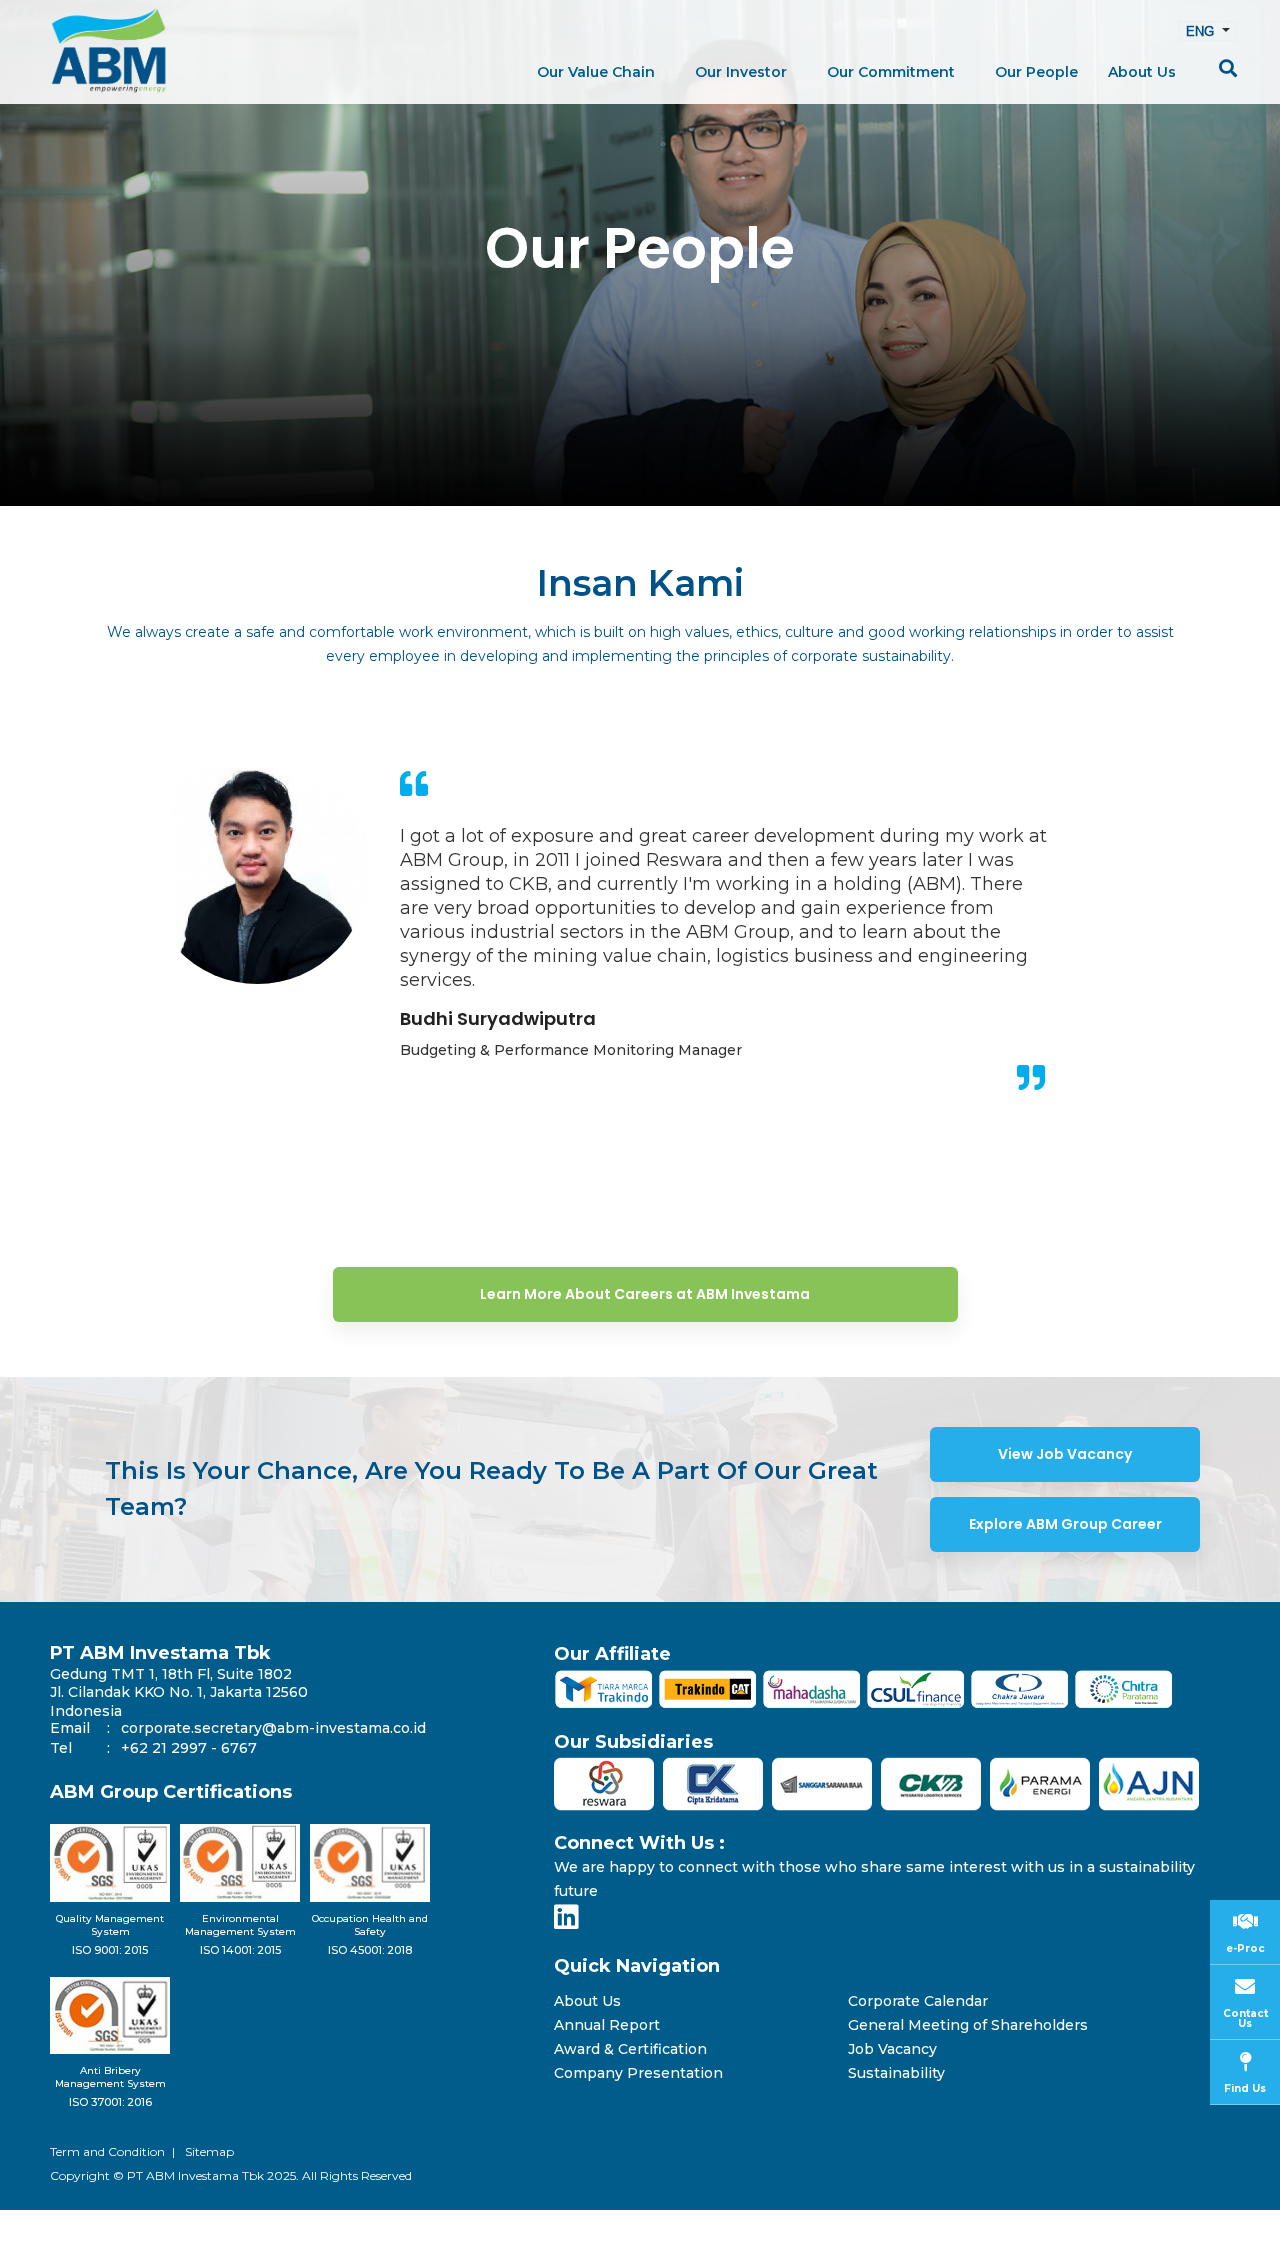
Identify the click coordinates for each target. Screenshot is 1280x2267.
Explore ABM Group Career (1065, 1524)
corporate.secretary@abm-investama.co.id (273, 1728)
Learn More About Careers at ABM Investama (645, 1294)
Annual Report (607, 2025)
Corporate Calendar (918, 2001)
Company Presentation (638, 2073)
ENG (1202, 31)
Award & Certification (630, 2049)
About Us (587, 2001)
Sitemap (209, 2151)
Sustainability (896, 2073)
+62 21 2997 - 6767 (189, 1748)
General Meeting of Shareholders (968, 2025)
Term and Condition (107, 2151)
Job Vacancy (892, 2049)
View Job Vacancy (1065, 1454)
